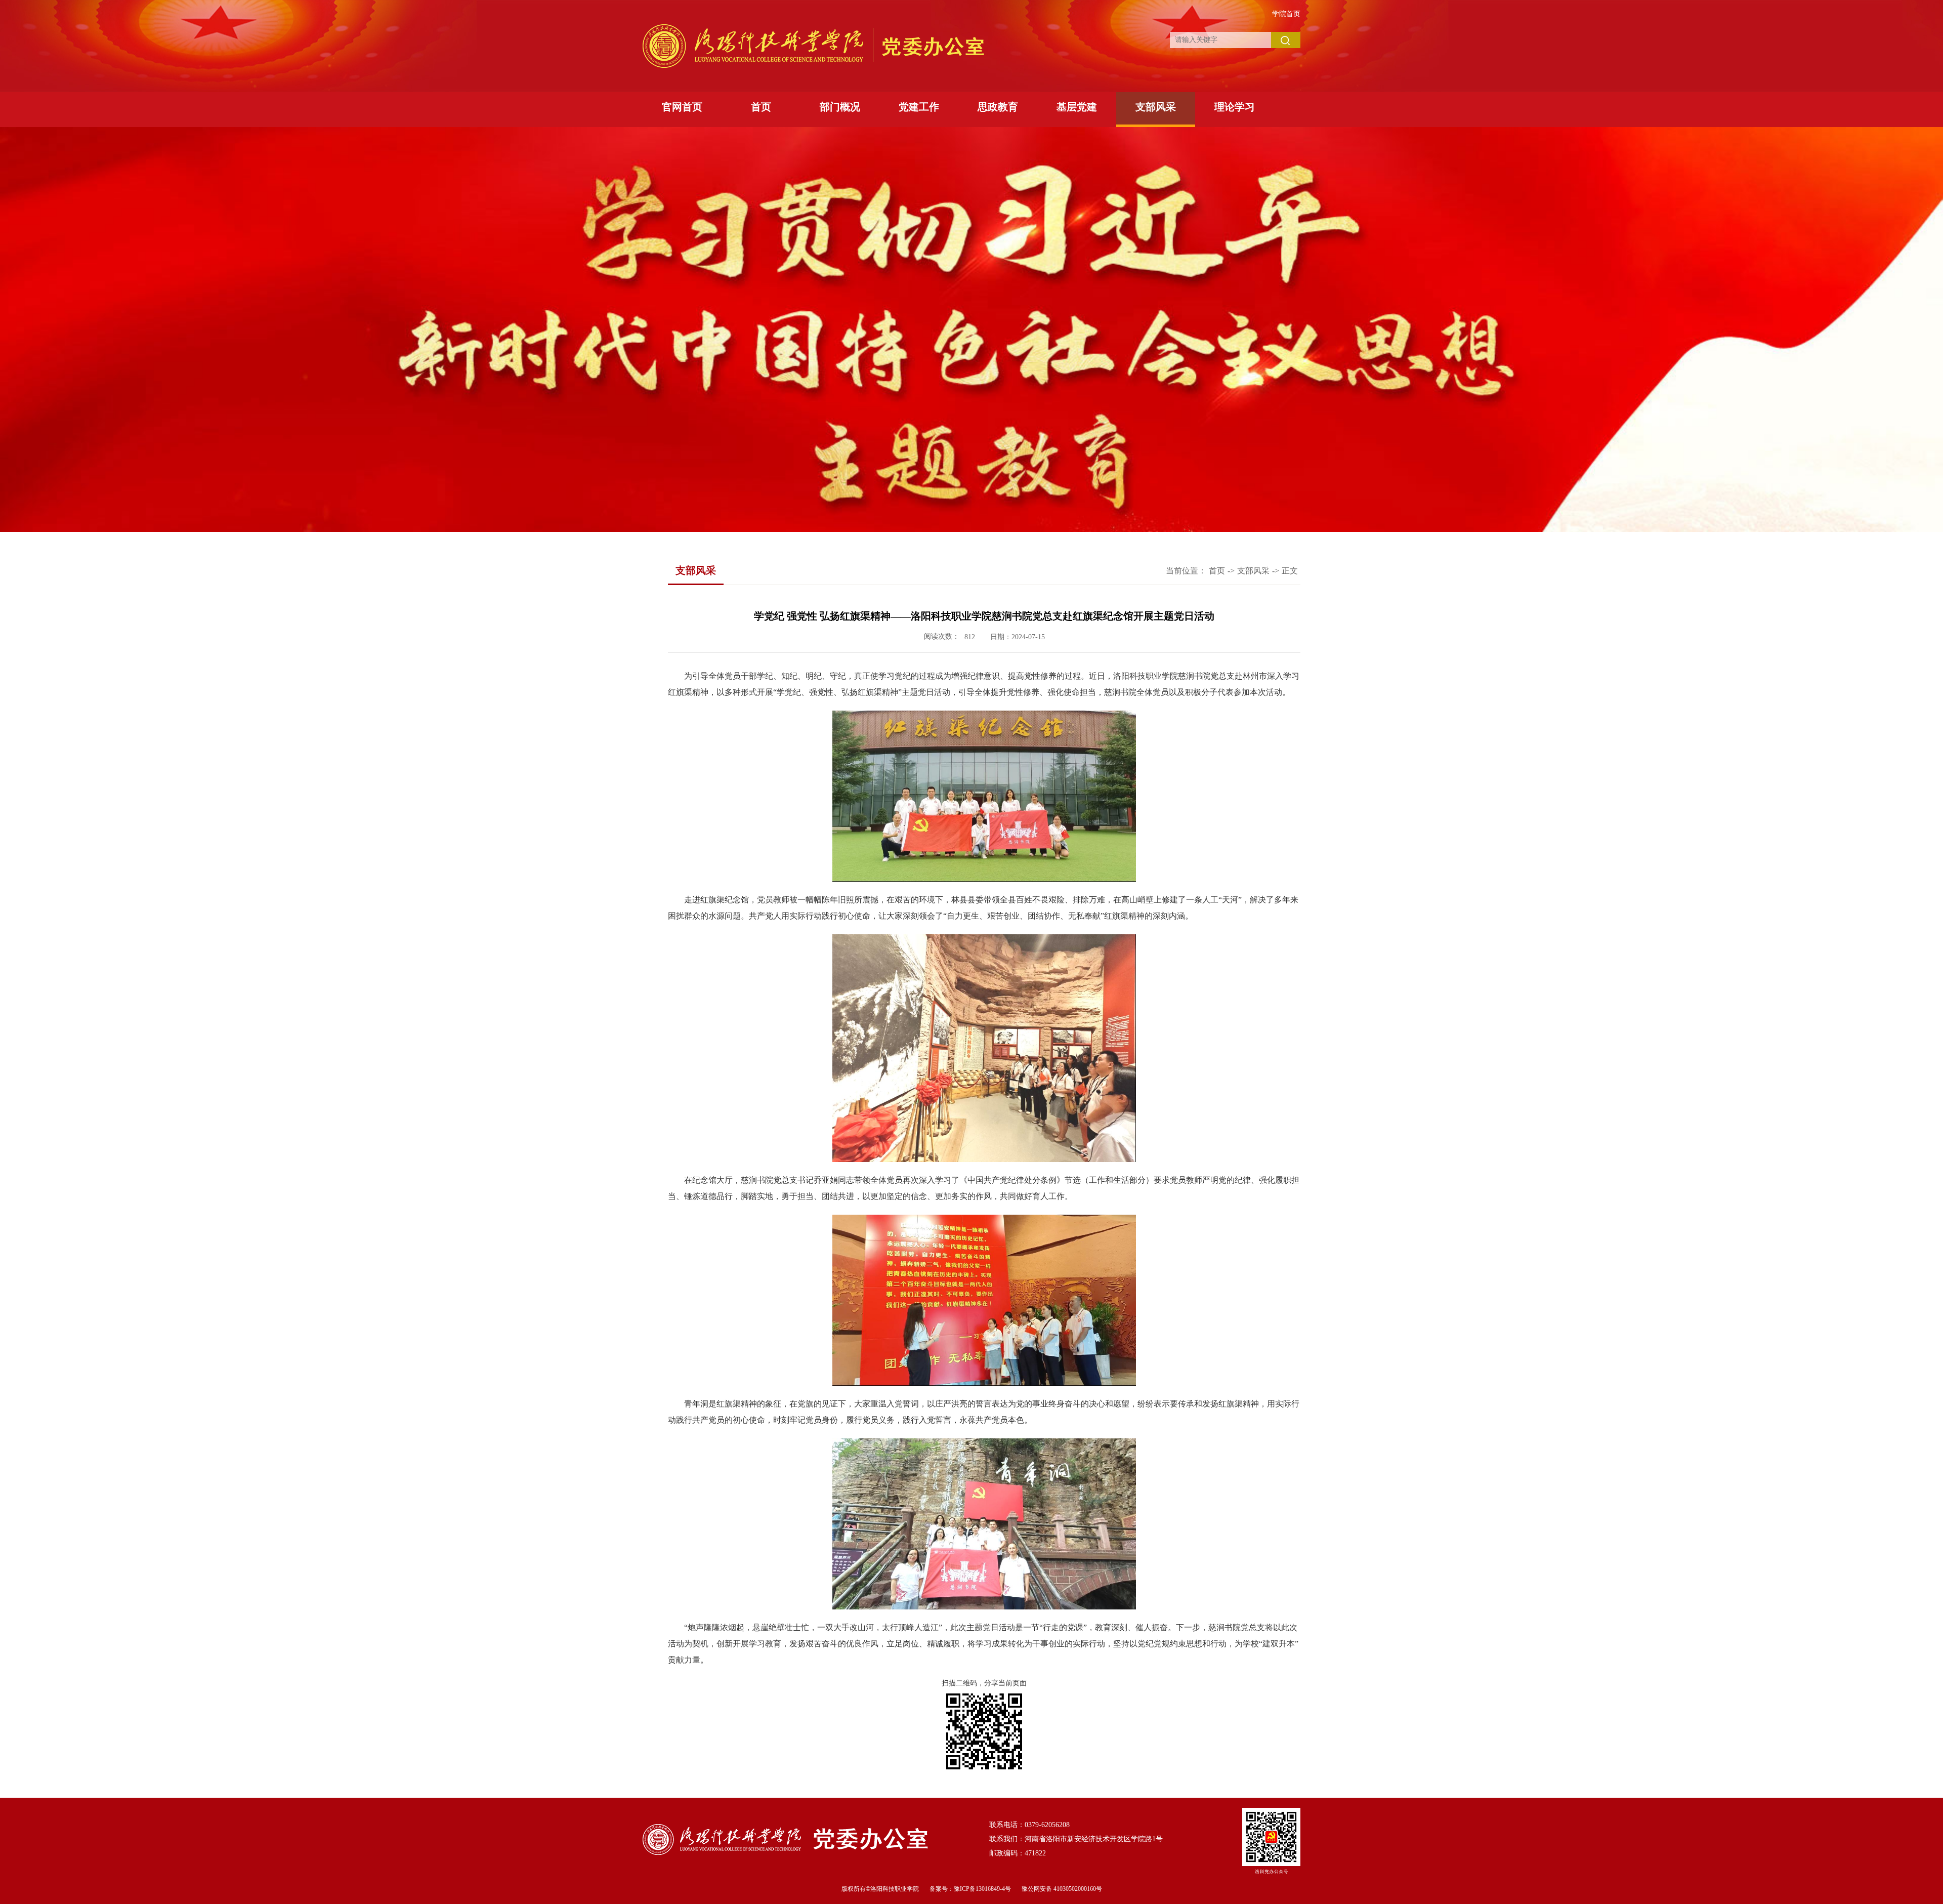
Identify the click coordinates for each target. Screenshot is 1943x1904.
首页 (761, 107)
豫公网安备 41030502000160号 (1062, 1889)
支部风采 (1156, 107)
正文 (1290, 571)
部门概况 (840, 107)
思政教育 (998, 107)
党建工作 (919, 107)
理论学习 (1235, 107)
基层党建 (1077, 107)
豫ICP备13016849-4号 (982, 1889)
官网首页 (682, 107)
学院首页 (1286, 14)
